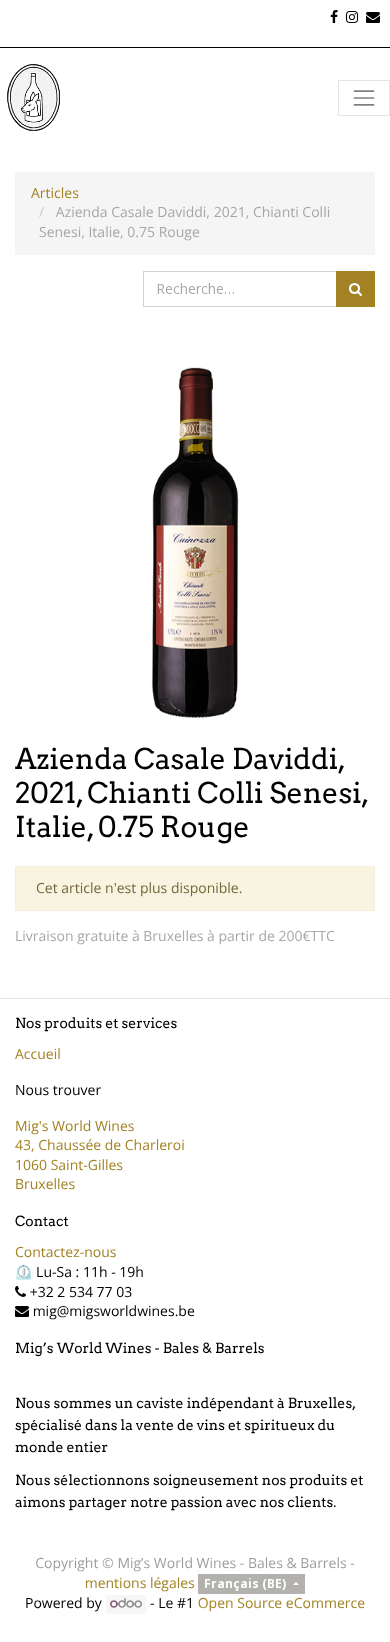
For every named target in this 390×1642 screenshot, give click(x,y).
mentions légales (140, 1583)
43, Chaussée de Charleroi (100, 1145)
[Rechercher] (355, 289)
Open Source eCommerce (281, 1603)
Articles (55, 193)
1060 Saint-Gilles (69, 1165)
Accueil (38, 1054)
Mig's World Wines (75, 1126)
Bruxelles (45, 1184)
